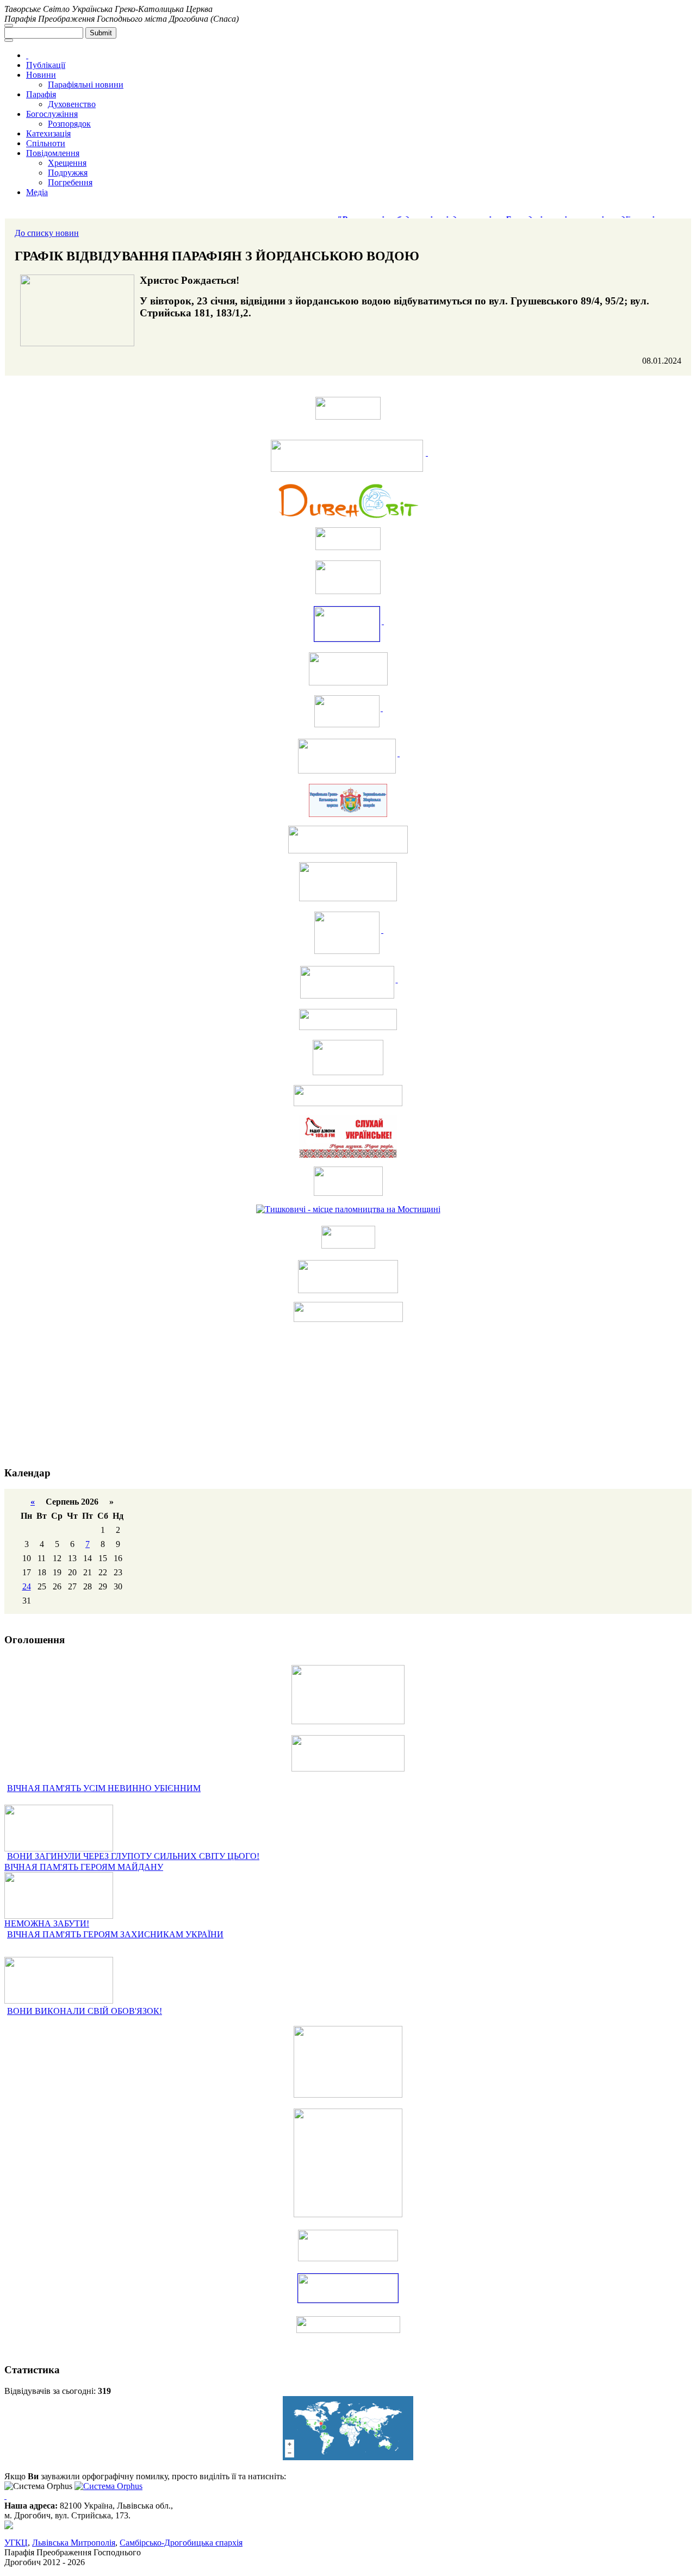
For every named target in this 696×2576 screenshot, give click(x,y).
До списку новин (47, 233)
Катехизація (48, 133)
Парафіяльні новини (86, 85)
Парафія (41, 94)
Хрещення (67, 163)
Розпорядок (69, 124)
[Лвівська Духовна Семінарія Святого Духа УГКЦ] (348, 933)
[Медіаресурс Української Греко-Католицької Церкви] (348, 539)
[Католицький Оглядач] (348, 1181)
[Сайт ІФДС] (348, 711)
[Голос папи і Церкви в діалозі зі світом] (348, 1237)
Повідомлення (53, 153)
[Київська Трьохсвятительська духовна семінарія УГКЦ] (348, 1058)
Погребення (70, 182)
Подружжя (68, 173)
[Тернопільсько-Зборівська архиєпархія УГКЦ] (348, 800)
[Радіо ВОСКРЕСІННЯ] (348, 1019)
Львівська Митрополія (74, 2543)
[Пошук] (9, 26)
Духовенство (72, 104)
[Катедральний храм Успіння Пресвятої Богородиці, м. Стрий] (348, 1096)
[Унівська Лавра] (348, 577)
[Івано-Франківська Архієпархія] (348, 882)
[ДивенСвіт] (348, 501)
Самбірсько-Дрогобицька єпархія (181, 2543)
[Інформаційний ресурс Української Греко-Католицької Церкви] (348, 456)
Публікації (46, 65)
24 (27, 1586)
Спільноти (46, 143)
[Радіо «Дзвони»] (348, 1136)
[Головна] (27, 55)
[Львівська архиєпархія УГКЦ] (348, 982)
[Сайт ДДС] (348, 624)
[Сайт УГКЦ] (348, 408)
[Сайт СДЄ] (348, 669)
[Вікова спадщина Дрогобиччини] (348, 1312)
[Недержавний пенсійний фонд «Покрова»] (348, 1277)
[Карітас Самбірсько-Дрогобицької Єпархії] (348, 840)
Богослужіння (52, 114)
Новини (41, 75)
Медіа (37, 192)
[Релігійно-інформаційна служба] (348, 756)
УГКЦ (16, 2543)
